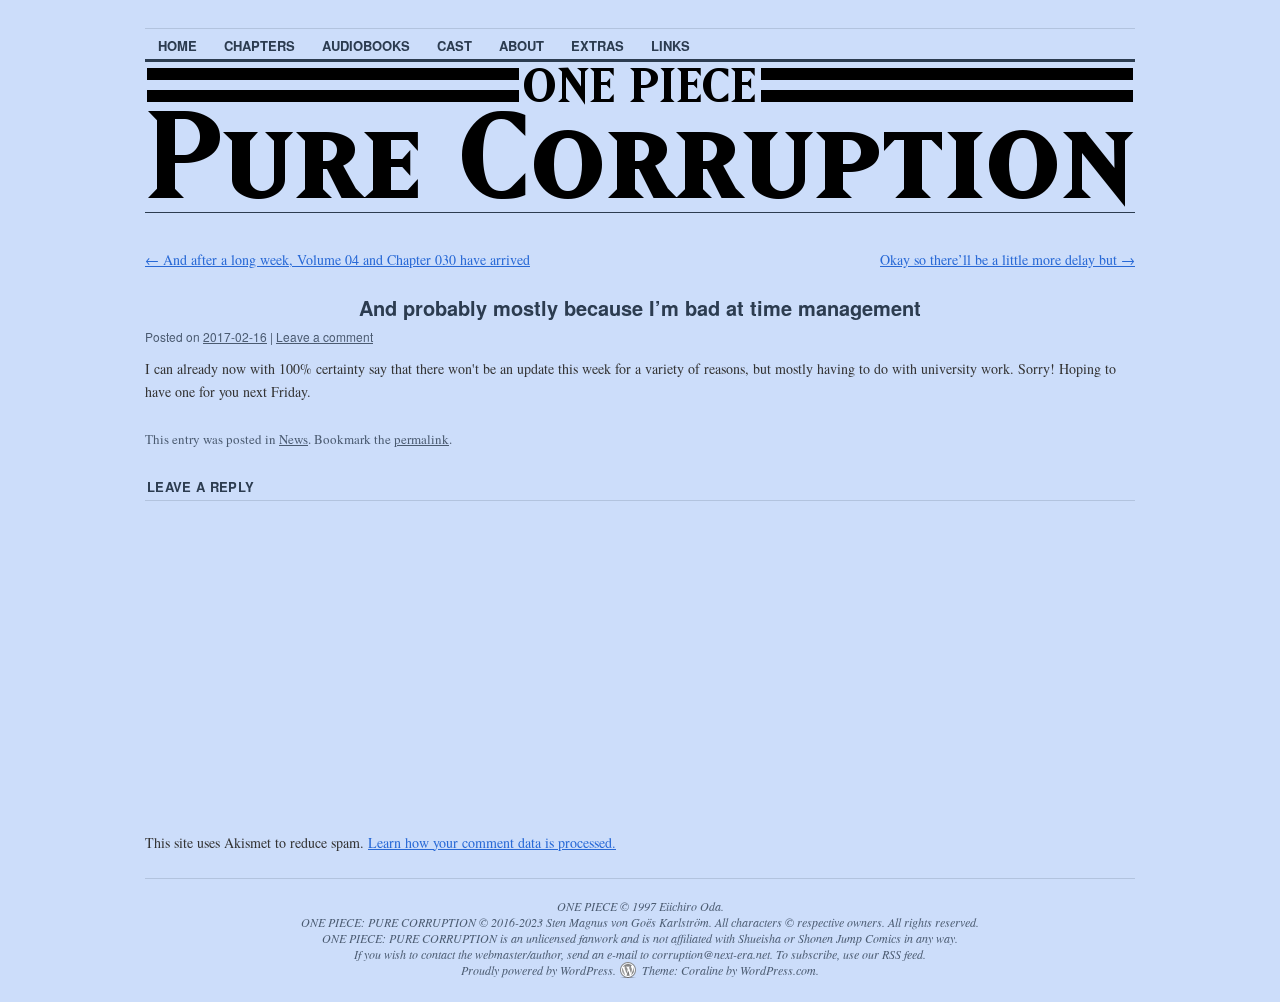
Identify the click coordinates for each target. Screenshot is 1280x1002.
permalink (421, 439)
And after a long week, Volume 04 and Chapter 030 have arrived (337, 259)
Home (177, 45)
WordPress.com (778, 970)
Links (670, 45)
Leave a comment (324, 336)
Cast (454, 45)
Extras (597, 45)
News (293, 439)
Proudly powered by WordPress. (538, 970)
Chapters (259, 45)
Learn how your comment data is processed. (492, 842)
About (521, 45)
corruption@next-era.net (711, 954)
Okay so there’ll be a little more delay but (1007, 259)
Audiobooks (366, 45)
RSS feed (902, 954)
